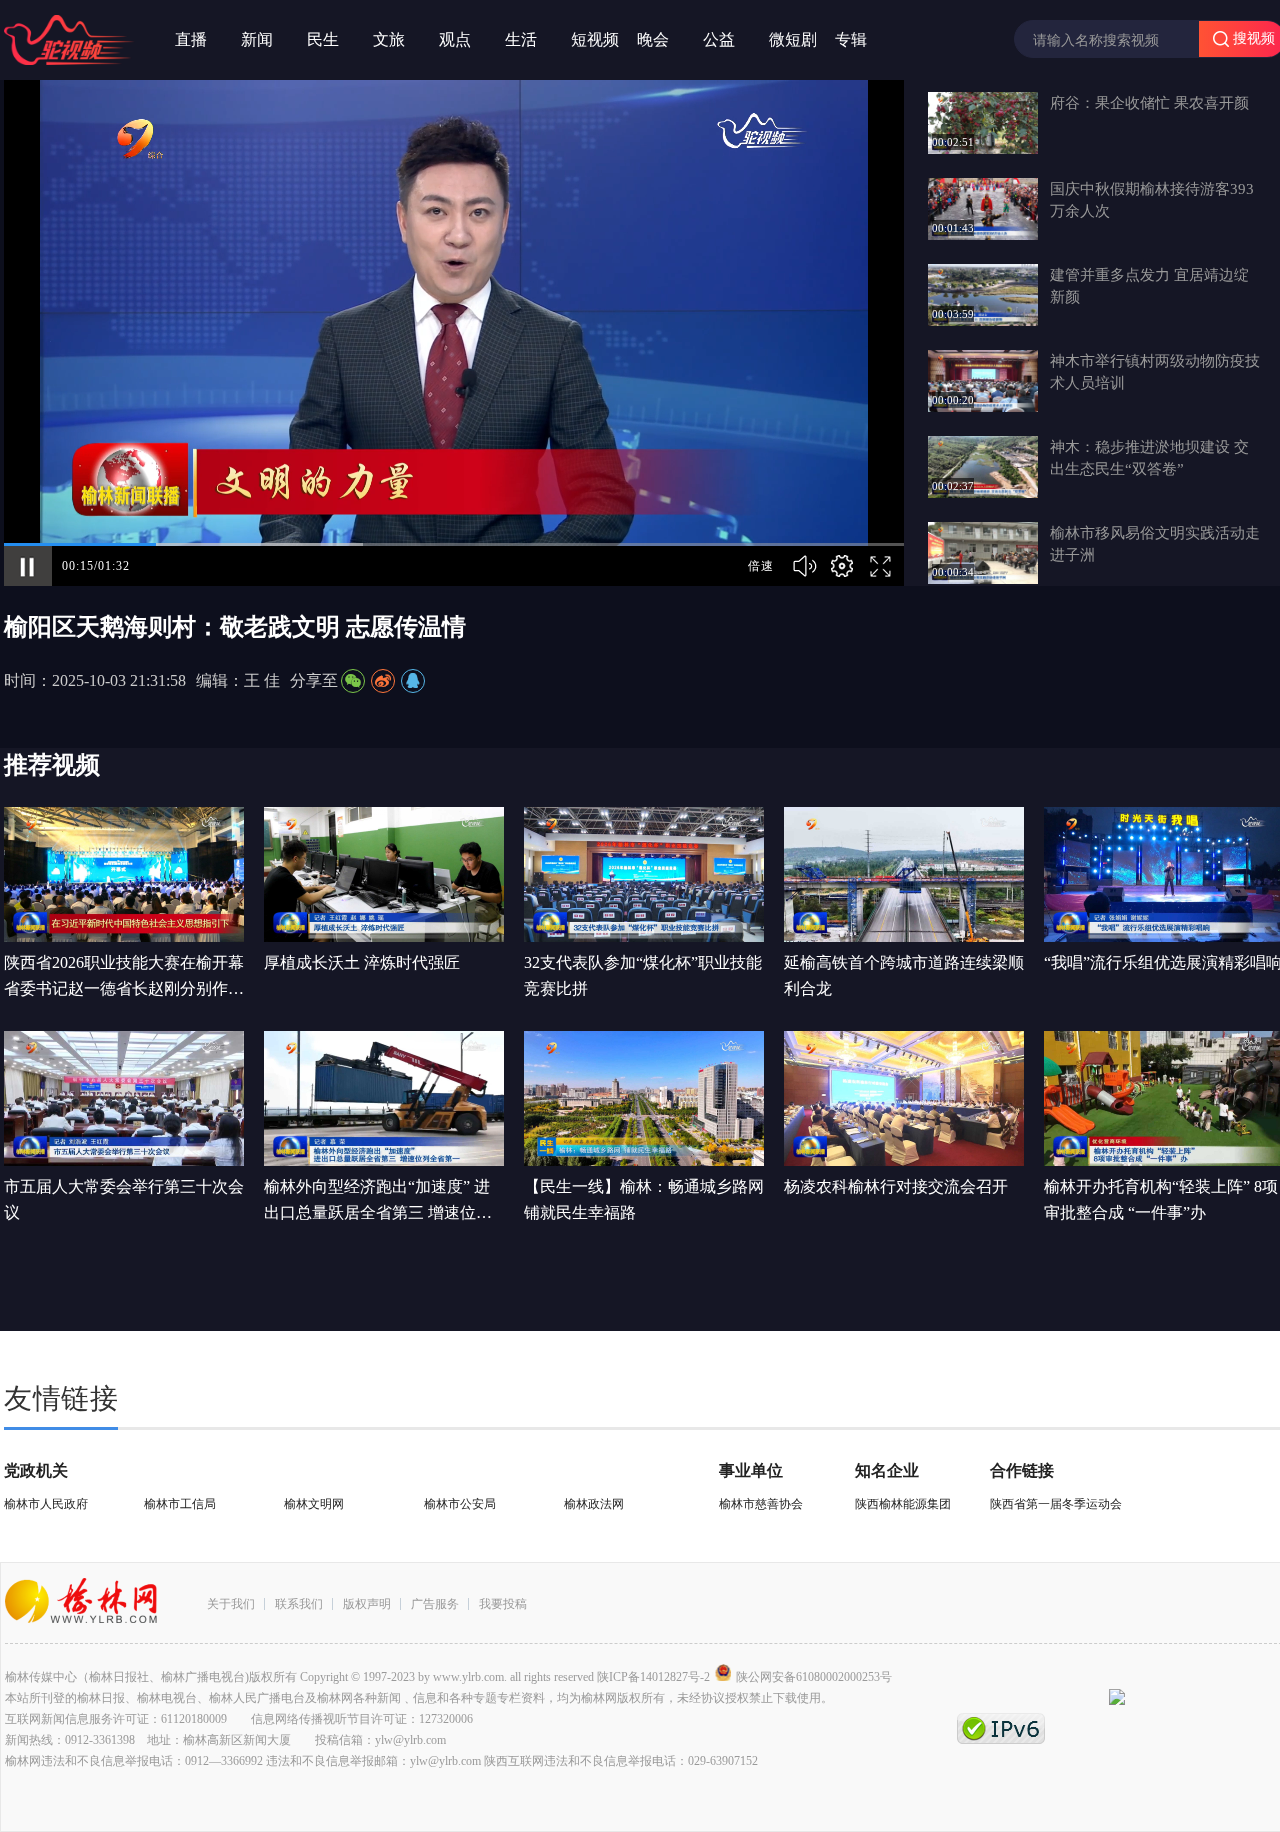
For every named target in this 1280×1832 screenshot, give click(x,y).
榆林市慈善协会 (761, 1504)
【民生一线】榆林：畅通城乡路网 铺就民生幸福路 (644, 1199)
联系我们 (299, 1604)
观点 (455, 39)
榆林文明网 (314, 1504)
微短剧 (793, 39)
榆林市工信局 (180, 1504)
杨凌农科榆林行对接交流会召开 (896, 1186)
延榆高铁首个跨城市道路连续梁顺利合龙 (904, 975)
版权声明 (367, 1604)
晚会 (653, 39)
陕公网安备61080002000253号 (814, 1677)
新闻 (257, 39)
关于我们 (231, 1604)
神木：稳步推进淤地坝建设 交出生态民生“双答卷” (1149, 458)
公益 (719, 39)
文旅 (389, 39)
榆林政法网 (594, 1504)
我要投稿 (503, 1604)
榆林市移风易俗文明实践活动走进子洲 (1155, 544)
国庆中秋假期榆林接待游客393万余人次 (1152, 200)
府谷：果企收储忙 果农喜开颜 (1149, 103)
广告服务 (435, 1604)
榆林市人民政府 (46, 1504)
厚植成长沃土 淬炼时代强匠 (362, 962)
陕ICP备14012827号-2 (653, 1677)
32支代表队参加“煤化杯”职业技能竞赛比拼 (643, 975)
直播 (191, 39)
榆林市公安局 (460, 1504)
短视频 (595, 39)
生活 (521, 39)
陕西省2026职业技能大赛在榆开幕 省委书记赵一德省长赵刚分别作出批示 (124, 978)
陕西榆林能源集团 (903, 1504)
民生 (323, 39)
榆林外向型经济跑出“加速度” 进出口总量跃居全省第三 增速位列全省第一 (378, 1202)
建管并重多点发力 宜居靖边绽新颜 (1149, 286)
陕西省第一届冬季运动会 (1056, 1504)
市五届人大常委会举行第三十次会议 (124, 1199)
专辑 (851, 39)
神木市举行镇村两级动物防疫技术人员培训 (1155, 372)
